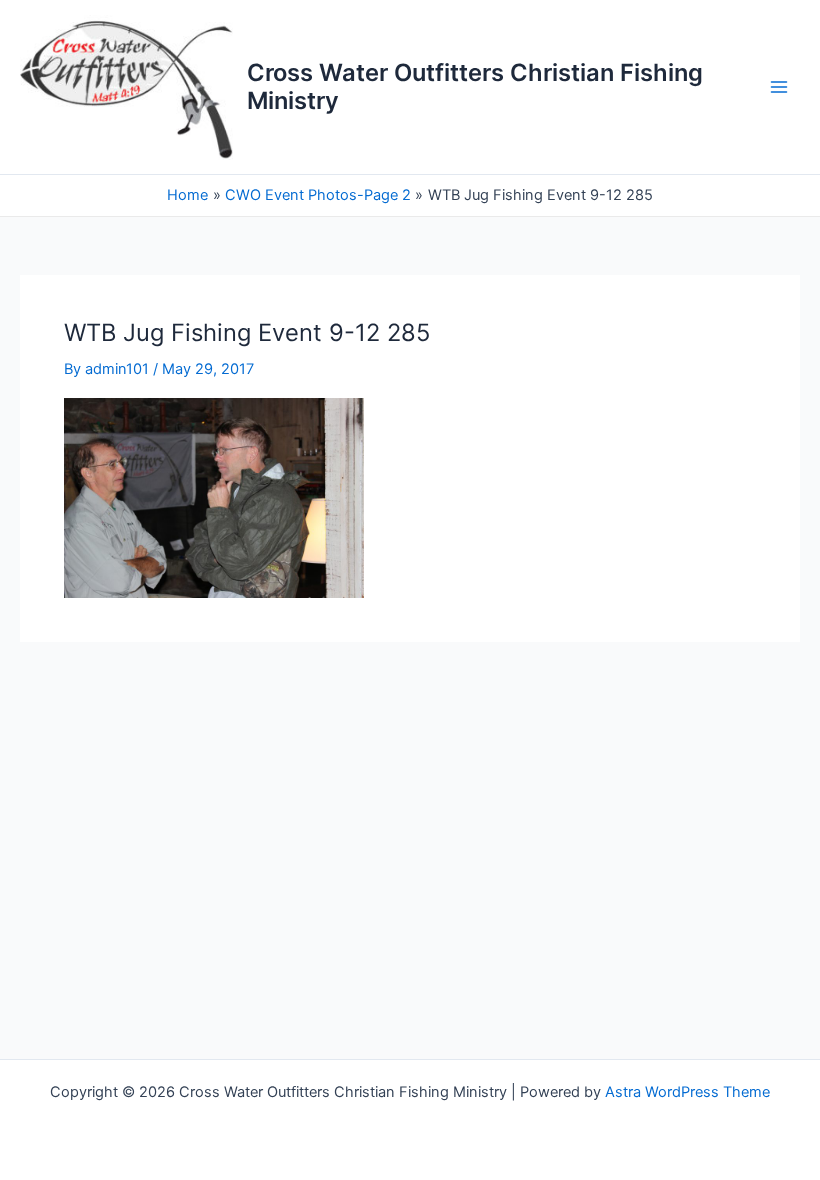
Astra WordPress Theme (687, 1092)
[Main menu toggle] (779, 87)
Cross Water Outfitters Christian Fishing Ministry (475, 86)
